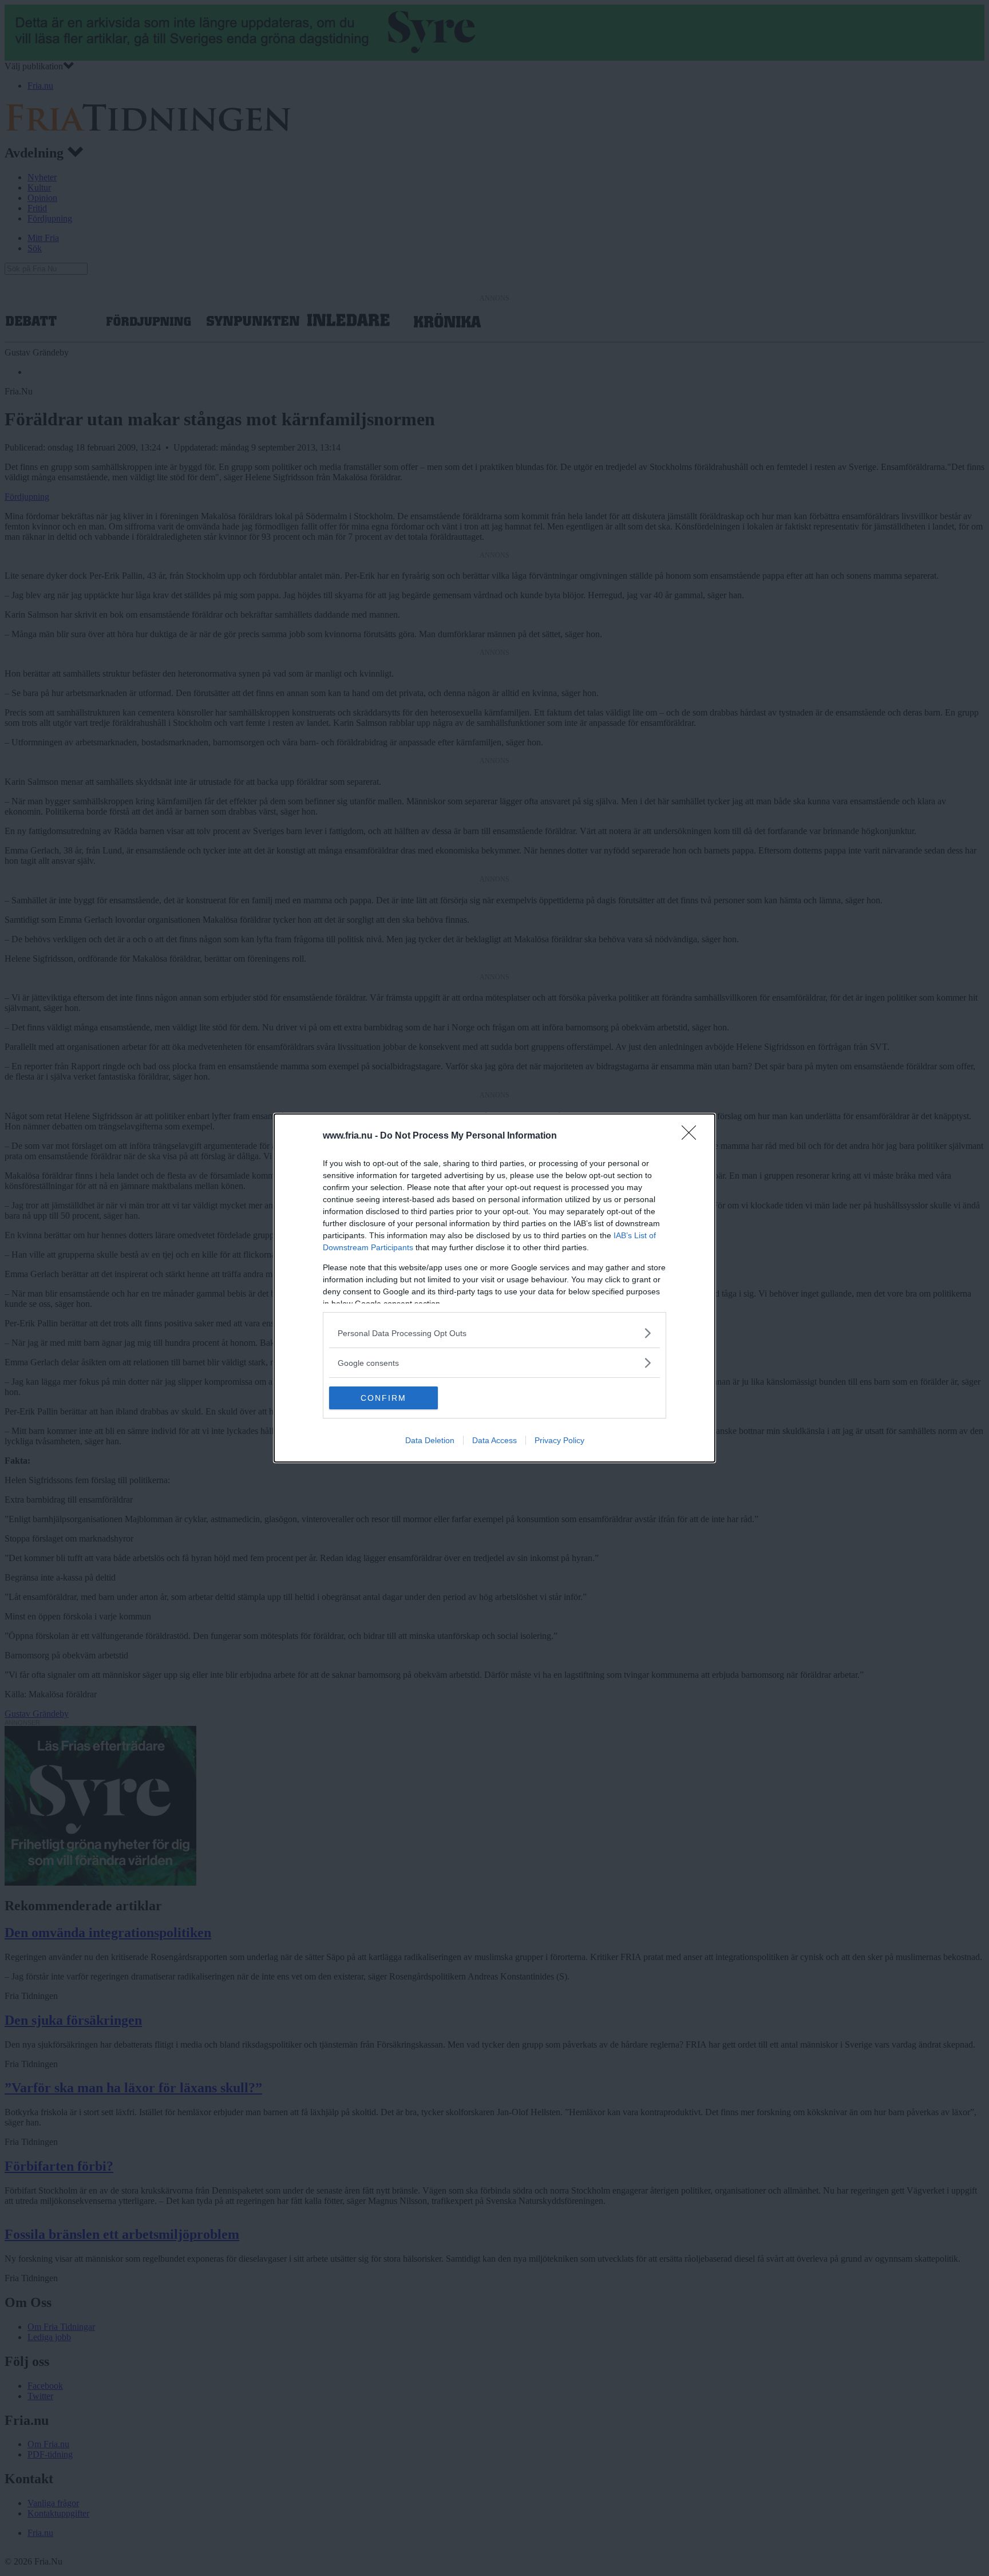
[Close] (693, 1136)
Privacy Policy (559, 1440)
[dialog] (494, 1288)
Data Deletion (430, 1440)
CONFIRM (383, 1398)
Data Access (494, 1440)
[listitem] (494, 1333)
